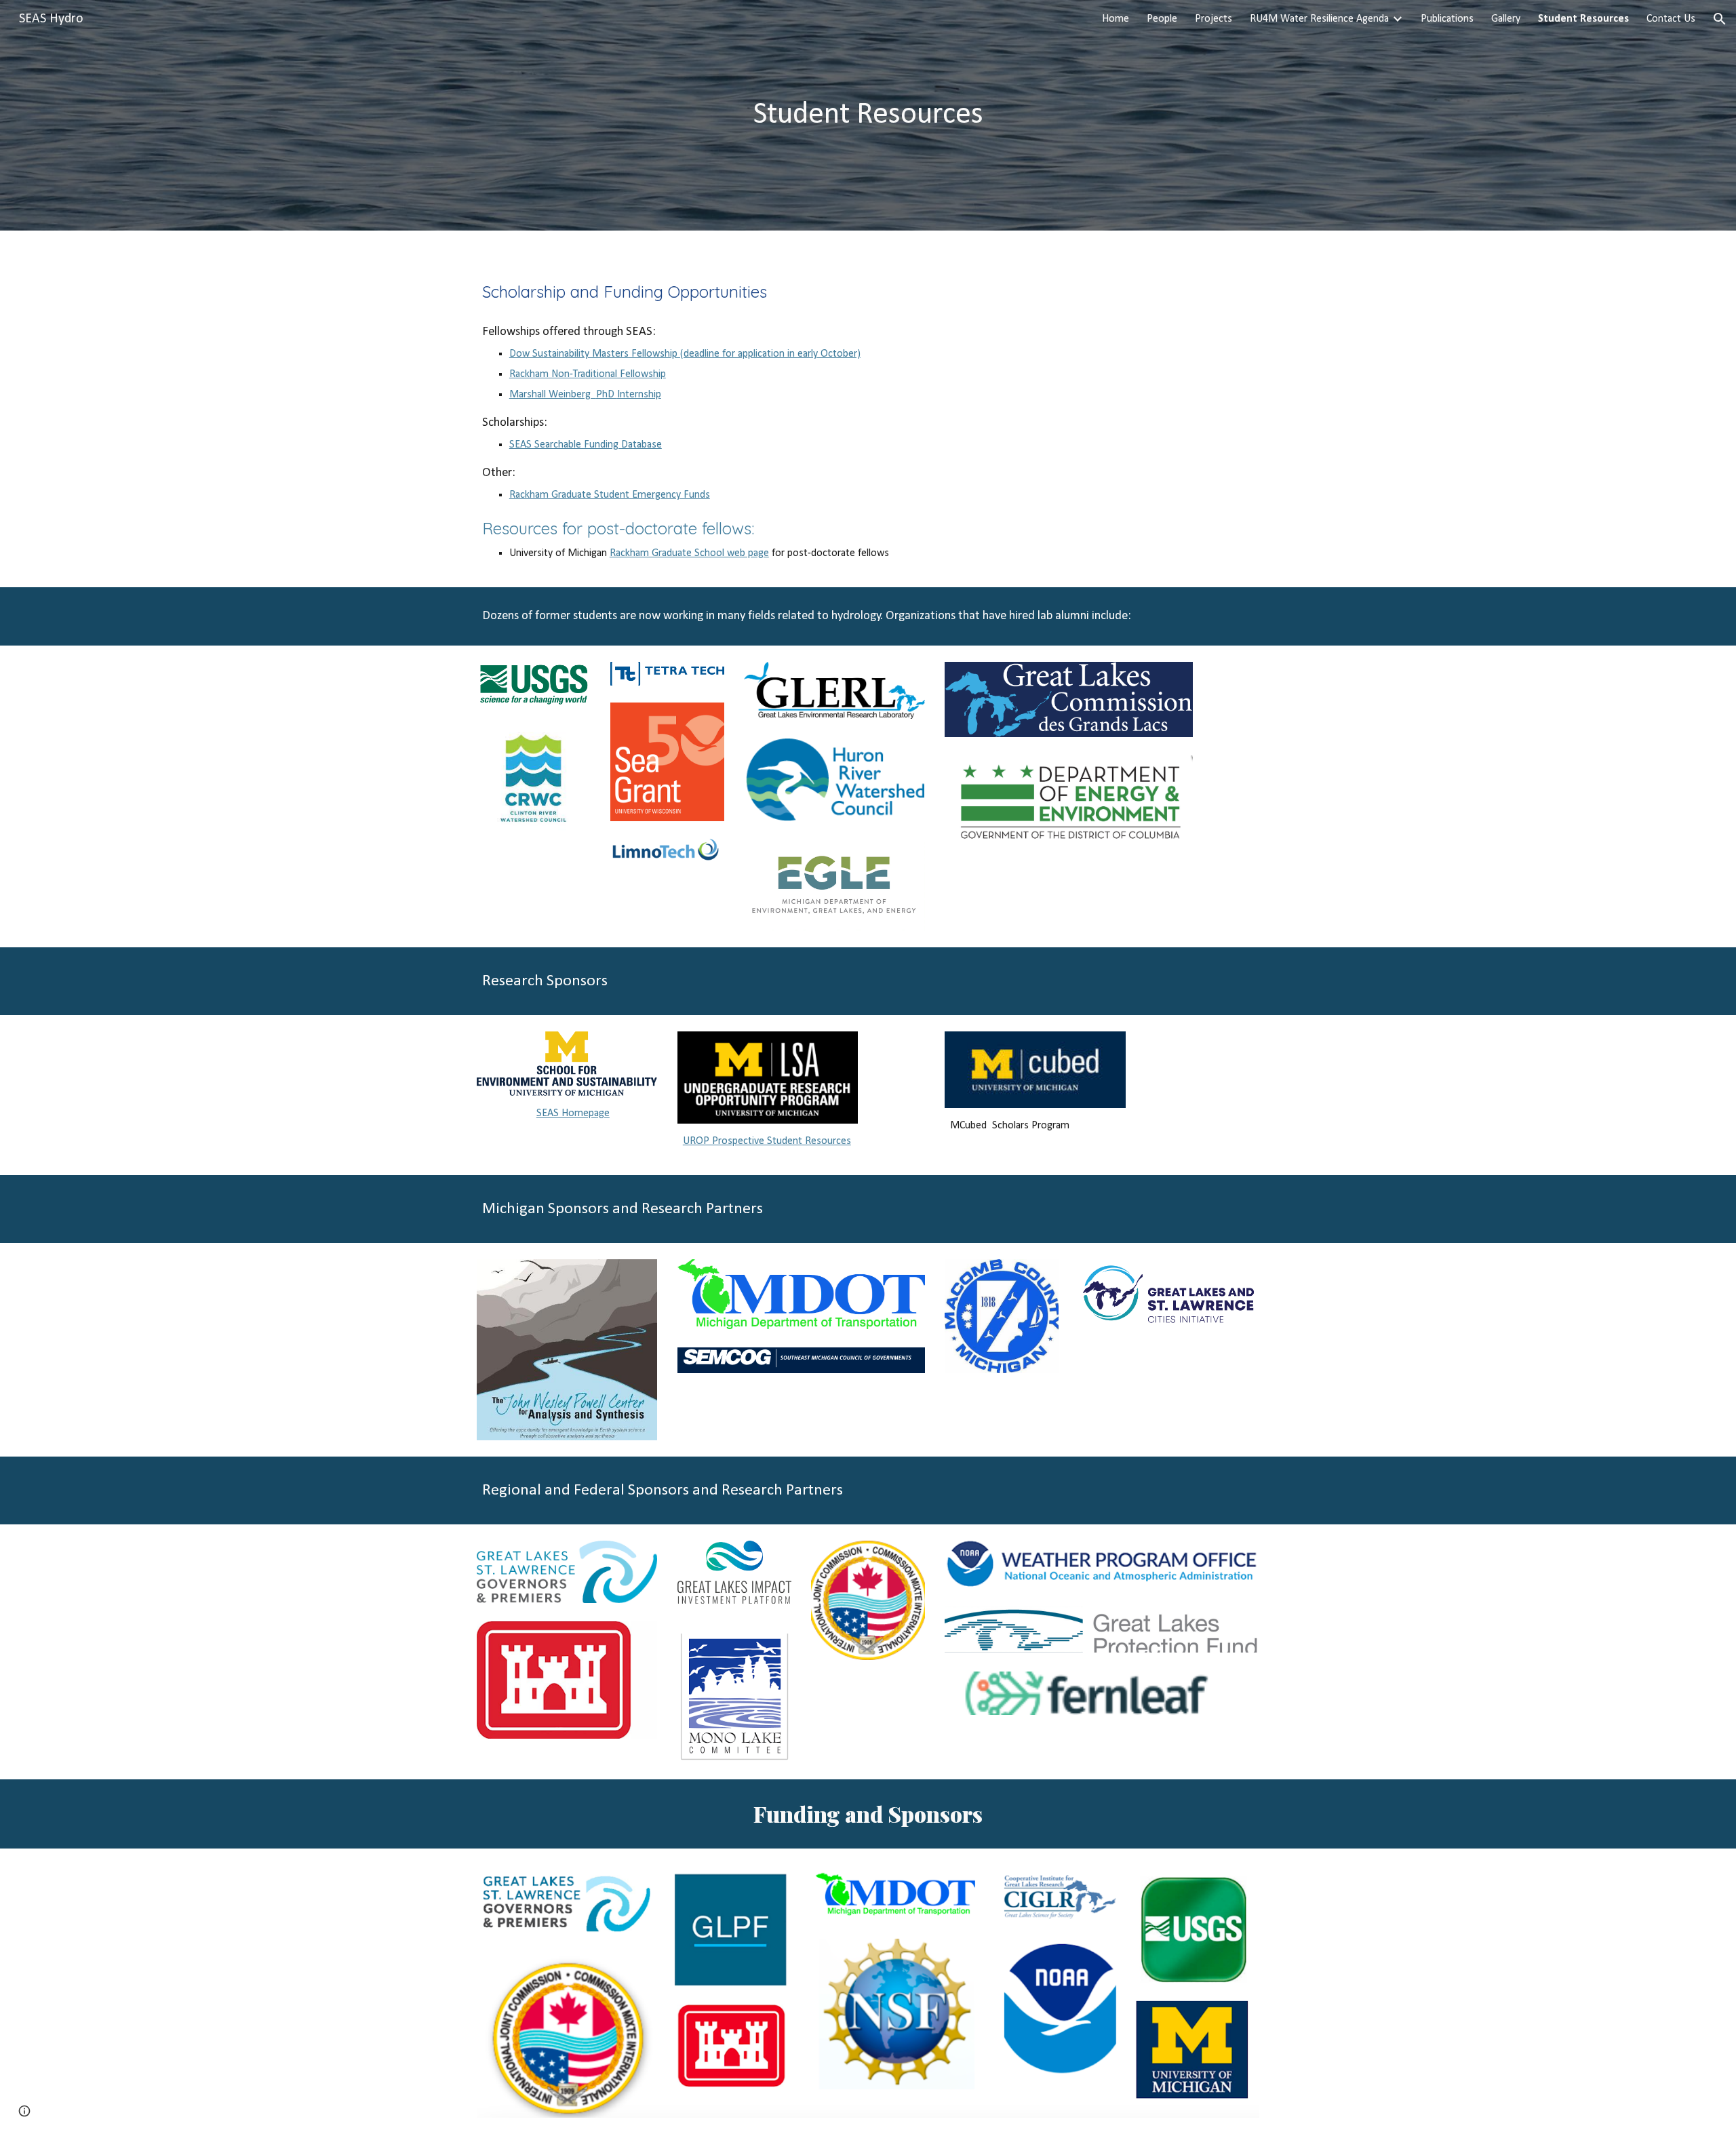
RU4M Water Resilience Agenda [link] (1319, 19)
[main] (868, 116)
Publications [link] (1447, 19)
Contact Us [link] (1671, 19)
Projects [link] (1214, 19)
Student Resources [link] (1583, 19)
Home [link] (1116, 19)
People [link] (1162, 19)
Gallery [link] (1506, 19)
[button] (1720, 19)
